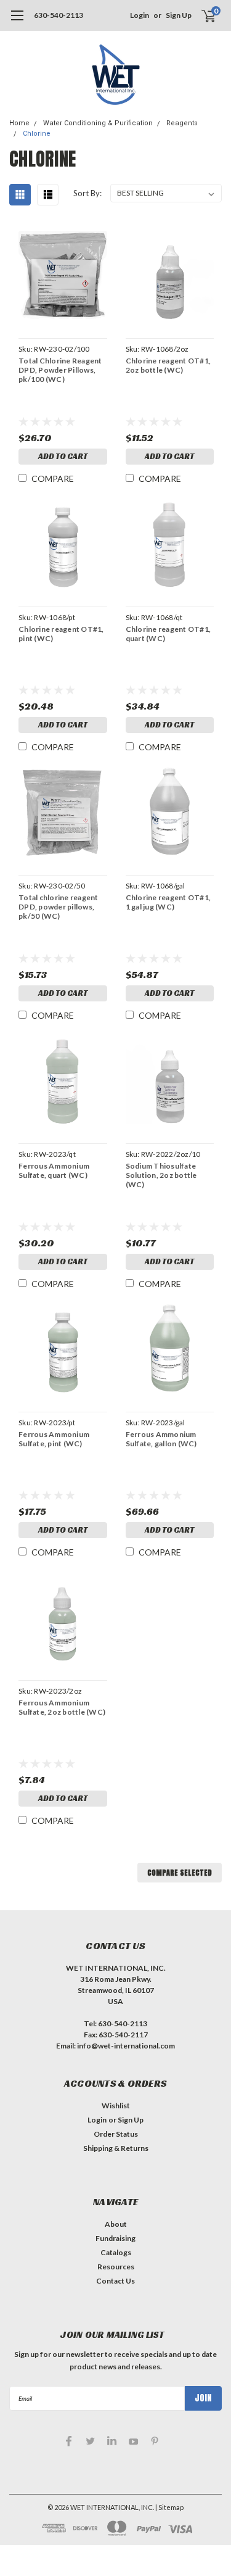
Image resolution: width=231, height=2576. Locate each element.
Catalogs (116, 2252)
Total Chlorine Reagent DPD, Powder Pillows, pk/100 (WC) (60, 370)
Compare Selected (180, 1873)
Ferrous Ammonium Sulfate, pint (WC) (54, 1439)
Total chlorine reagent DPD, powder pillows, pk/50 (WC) (59, 907)
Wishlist (116, 2106)
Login (140, 15)
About (116, 2224)
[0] (201, 15)
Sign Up (179, 15)
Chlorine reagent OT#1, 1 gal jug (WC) (168, 902)
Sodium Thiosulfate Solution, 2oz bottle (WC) (161, 1175)
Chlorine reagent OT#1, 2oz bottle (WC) (168, 365)
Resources (116, 2267)
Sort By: (87, 193)
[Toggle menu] (17, 22)
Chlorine (37, 134)
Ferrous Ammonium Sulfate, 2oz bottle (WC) (62, 1707)
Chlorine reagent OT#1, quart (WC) (168, 634)
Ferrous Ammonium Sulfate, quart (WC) (54, 1170)
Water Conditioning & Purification (98, 123)
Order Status (116, 2134)
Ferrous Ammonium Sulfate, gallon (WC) (161, 1439)
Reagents (182, 123)
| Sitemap (169, 2507)
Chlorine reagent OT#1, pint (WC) (61, 634)
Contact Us (115, 2281)
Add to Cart (63, 456)
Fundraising (115, 2238)
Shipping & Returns (116, 2148)
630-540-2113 (59, 15)
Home (19, 123)
